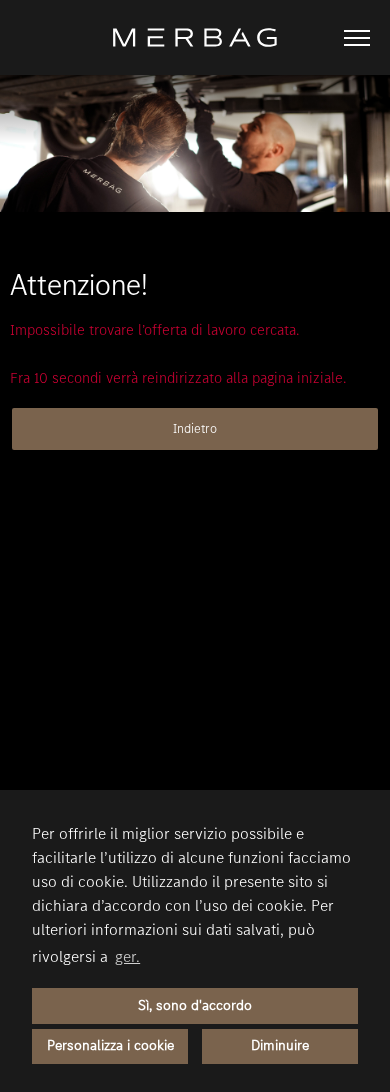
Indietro (195, 428)
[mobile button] (357, 38)
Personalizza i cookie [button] (110, 1045)
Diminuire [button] (280, 1045)
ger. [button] (127, 956)
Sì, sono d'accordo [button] (195, 1005)
